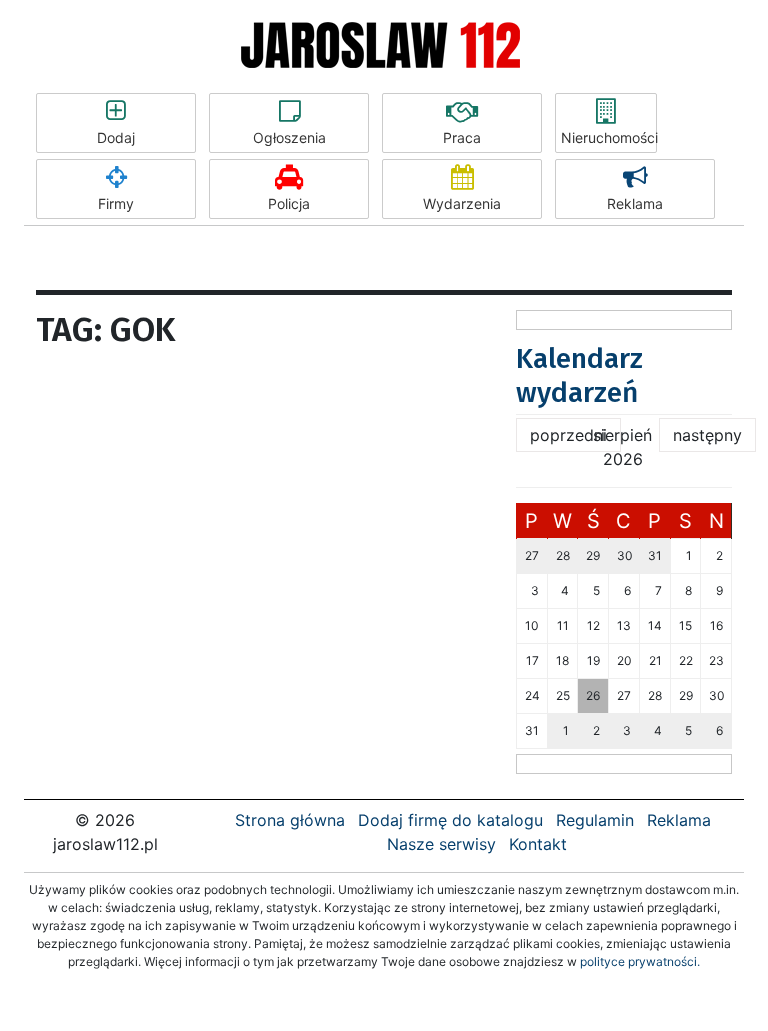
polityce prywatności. (640, 961)
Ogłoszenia (289, 137)
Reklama (635, 203)
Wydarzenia (462, 203)
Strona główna (290, 820)
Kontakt (538, 844)
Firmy (116, 203)
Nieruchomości (609, 137)
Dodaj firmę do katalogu (450, 820)
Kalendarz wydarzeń (579, 375)
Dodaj (116, 137)
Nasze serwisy (441, 844)
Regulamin (595, 820)
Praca (462, 137)
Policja (289, 203)
